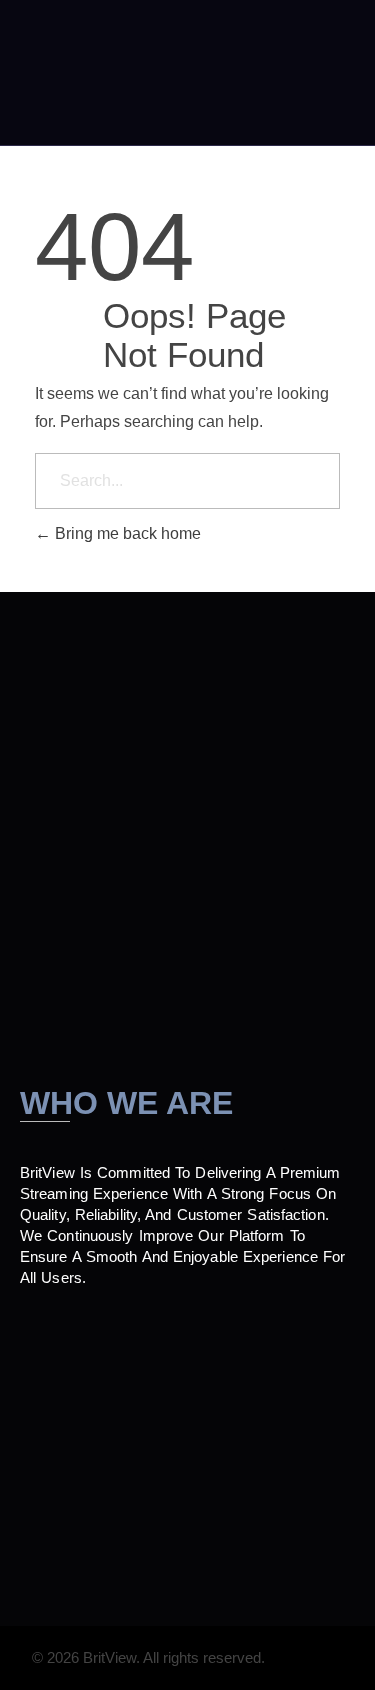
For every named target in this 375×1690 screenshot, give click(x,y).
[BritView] (82, 73)
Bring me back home (126, 533)
